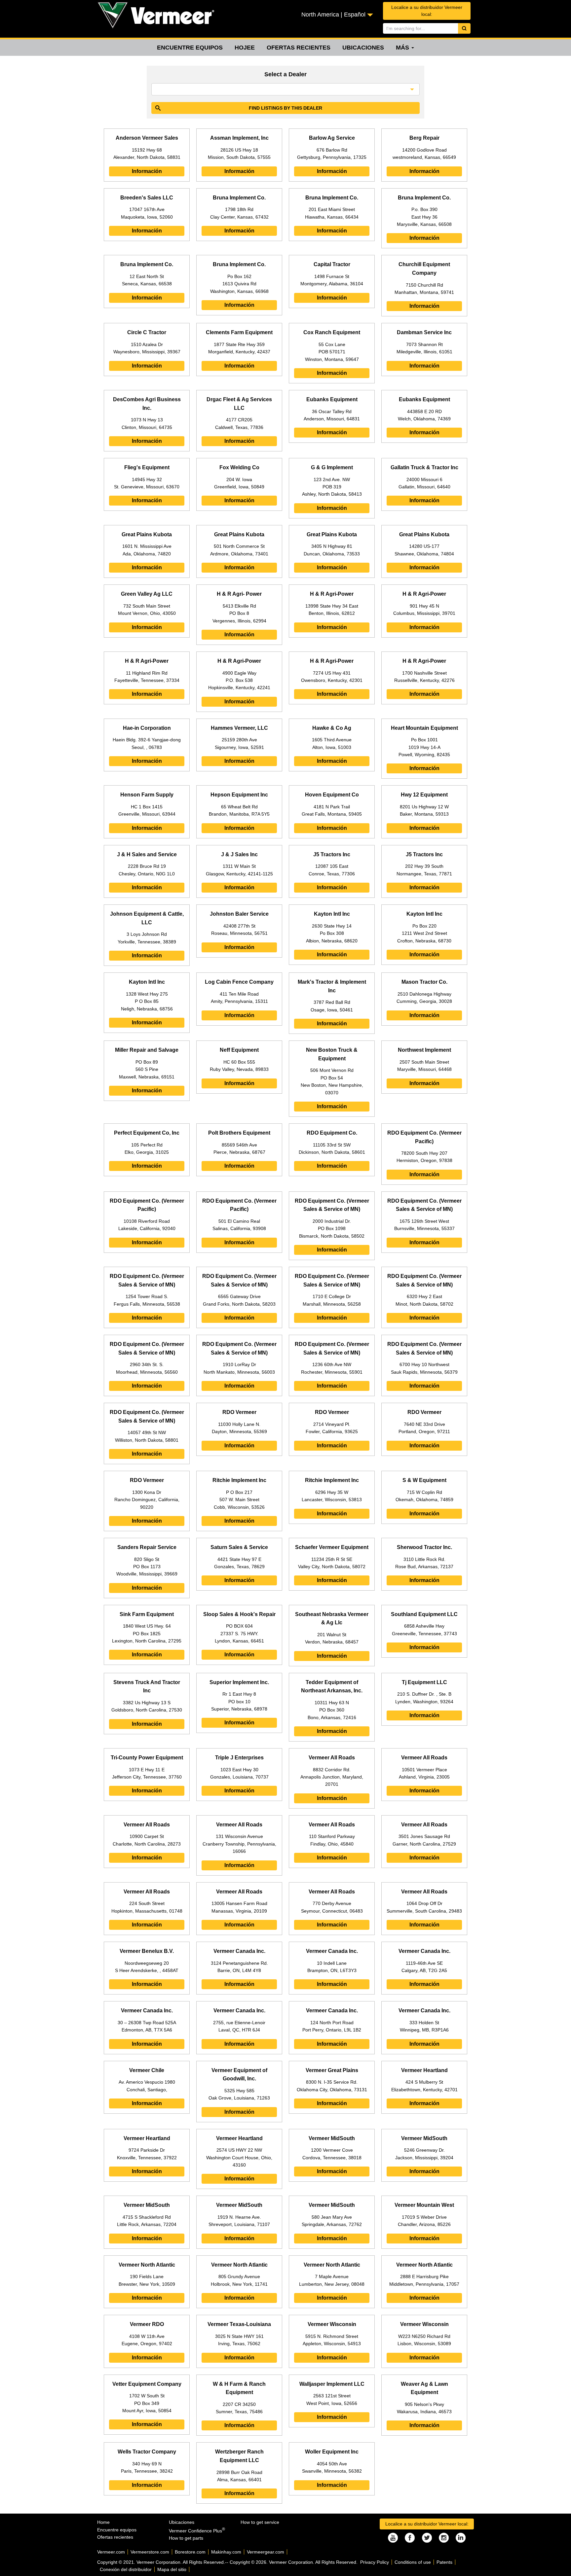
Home (103, 2522)
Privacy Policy (375, 2562)
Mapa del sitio (172, 2569)
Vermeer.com (111, 2552)
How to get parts (186, 2538)
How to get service (260, 2522)
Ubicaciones (363, 48)
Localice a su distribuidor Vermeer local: (427, 11)
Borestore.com (190, 2552)
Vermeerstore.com (150, 2552)
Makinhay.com (226, 2552)
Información (147, 171)
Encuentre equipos (190, 48)
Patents (444, 2562)
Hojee (245, 48)
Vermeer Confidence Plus (197, 2531)
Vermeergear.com (266, 2552)
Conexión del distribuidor (126, 2569)
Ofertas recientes (299, 48)
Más (403, 48)
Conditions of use (413, 2562)
